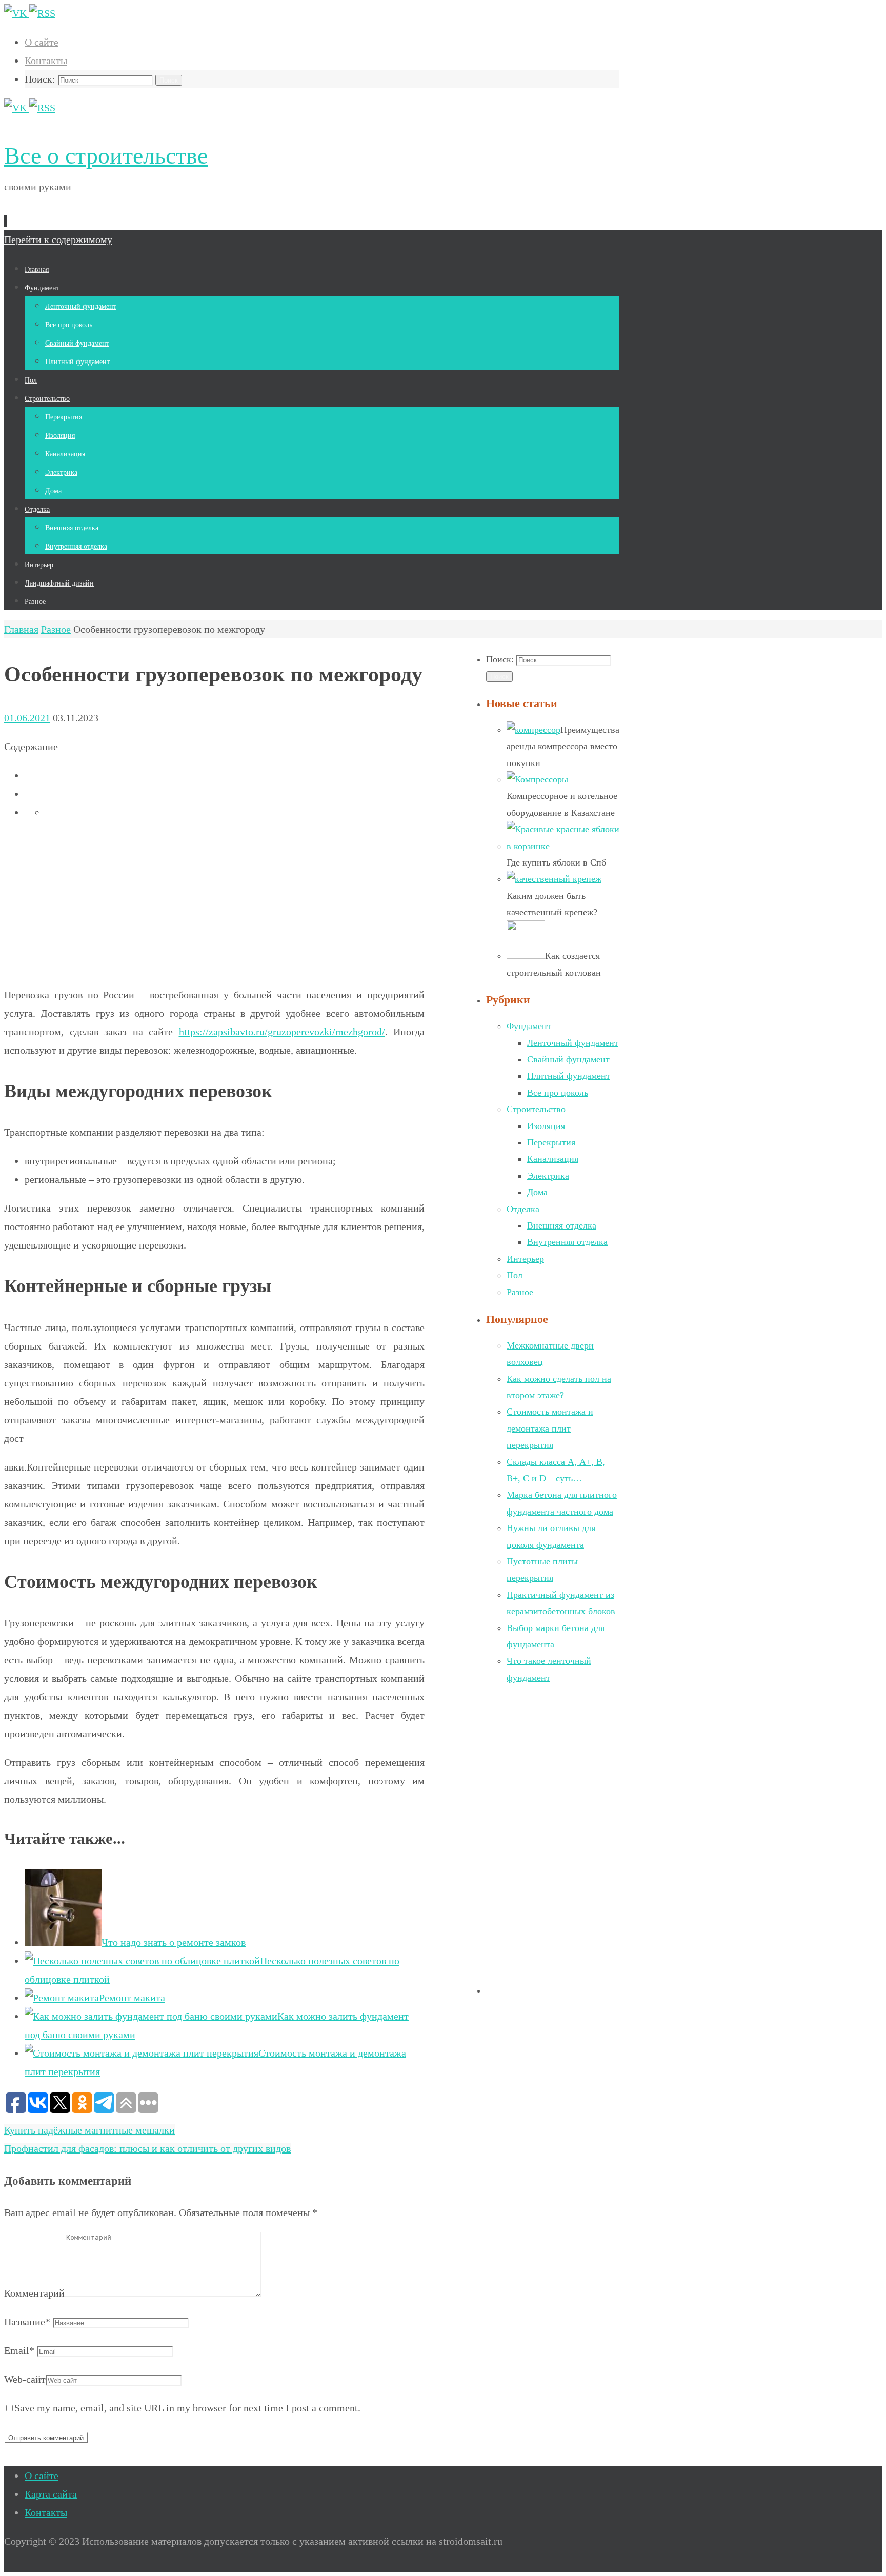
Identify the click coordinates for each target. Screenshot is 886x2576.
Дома (537, 1192)
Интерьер (525, 1259)
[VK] (17, 13)
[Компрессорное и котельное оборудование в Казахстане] (537, 779)
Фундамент (529, 1026)
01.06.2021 (27, 718)
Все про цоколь (558, 1093)
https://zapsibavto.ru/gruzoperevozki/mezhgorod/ (282, 1032)
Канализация (553, 1159)
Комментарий (34, 2293)
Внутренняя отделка (567, 1242)
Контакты (46, 61)
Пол (515, 1275)
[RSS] (42, 13)
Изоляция (546, 1126)
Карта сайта (51, 2494)
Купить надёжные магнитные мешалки (89, 2130)
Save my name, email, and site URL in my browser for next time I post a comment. (187, 2408)
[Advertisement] (214, 903)
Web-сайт (25, 2379)
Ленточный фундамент (573, 1043)
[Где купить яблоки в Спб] (563, 846)
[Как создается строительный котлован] (526, 956)
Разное (56, 629)
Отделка (523, 1209)
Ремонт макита (132, 1998)
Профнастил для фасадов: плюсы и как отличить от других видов (147, 2148)
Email (19, 2350)
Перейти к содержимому (58, 239)
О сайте (42, 42)
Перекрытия (551, 1142)
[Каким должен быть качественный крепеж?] (554, 879)
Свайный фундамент (568, 1059)
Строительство (536, 1109)
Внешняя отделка (562, 1225)
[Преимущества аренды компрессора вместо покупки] (533, 730)
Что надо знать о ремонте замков (174, 1942)
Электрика (548, 1176)
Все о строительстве (106, 156)
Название (27, 2322)
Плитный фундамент (569, 1076)
